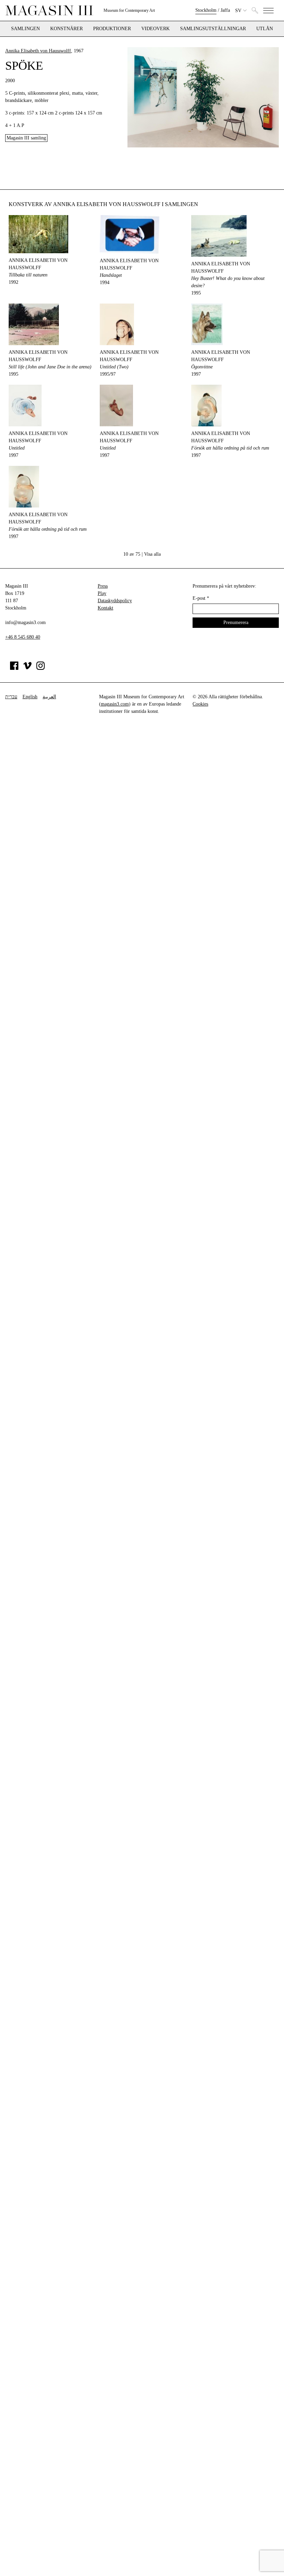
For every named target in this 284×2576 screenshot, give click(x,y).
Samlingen (25, 29)
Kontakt (105, 608)
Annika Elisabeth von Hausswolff (38, 51)
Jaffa (225, 10)
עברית (11, 697)
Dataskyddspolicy (115, 601)
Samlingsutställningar (213, 29)
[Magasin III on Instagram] (41, 668)
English (30, 697)
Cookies (200, 704)
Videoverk (156, 29)
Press (103, 586)
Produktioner (112, 29)
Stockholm (206, 10)
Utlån (265, 29)
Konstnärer (66, 29)
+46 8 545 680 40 (23, 637)
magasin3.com (115, 704)
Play (102, 593)
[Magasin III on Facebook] (14, 668)
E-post (201, 598)
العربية (49, 697)
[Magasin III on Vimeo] (27, 668)
